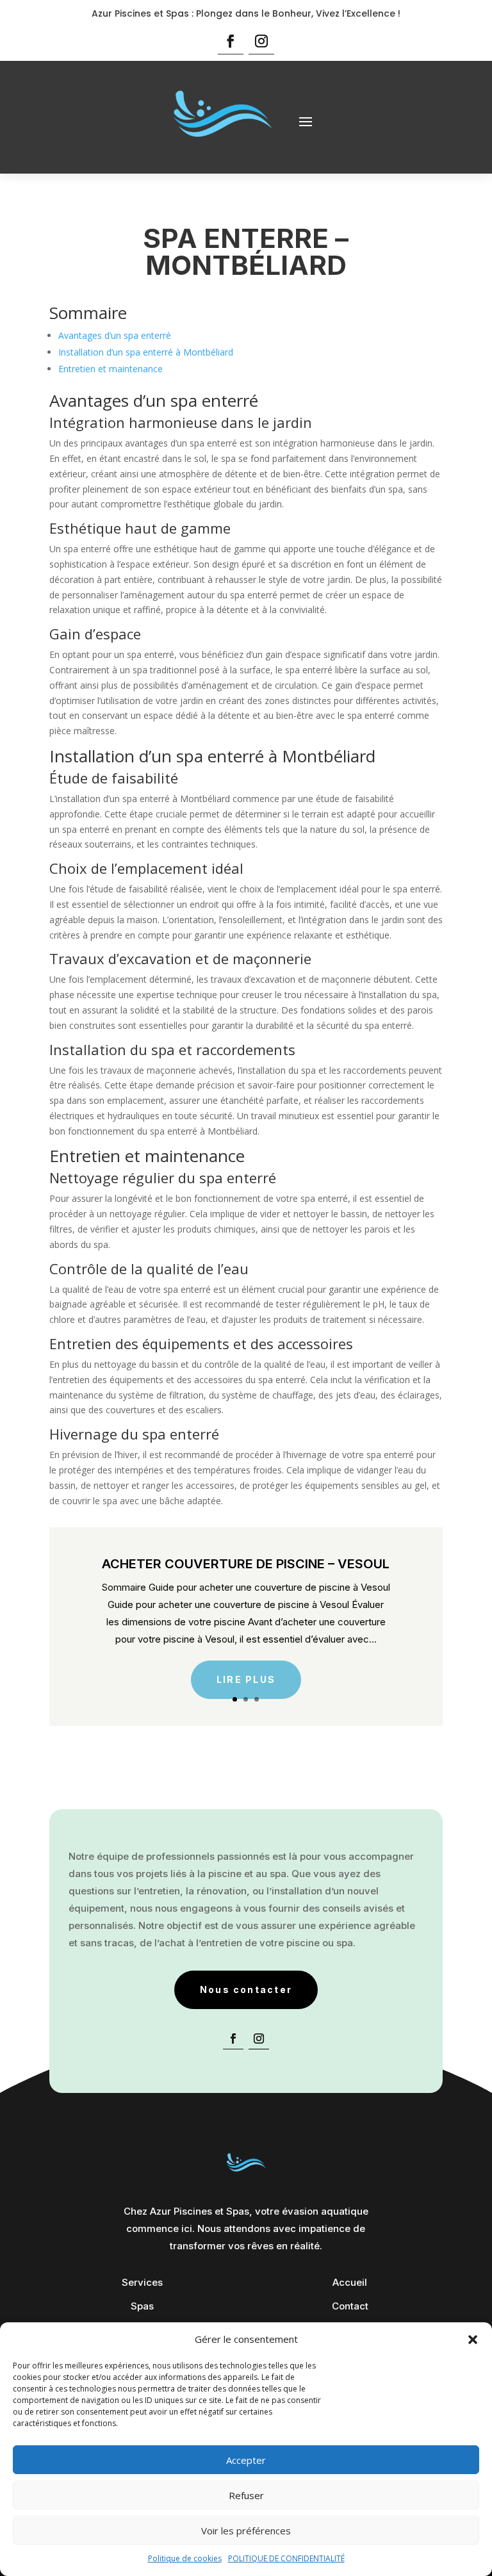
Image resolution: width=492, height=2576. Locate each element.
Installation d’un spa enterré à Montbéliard (146, 352)
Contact (350, 2306)
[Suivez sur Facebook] (231, 41)
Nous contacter (246, 1989)
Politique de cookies (185, 2558)
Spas (142, 2306)
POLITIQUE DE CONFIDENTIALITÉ (286, 2558)
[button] (473, 2340)
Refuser (246, 2495)
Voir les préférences (246, 2531)
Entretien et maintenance (111, 369)
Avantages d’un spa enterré (115, 335)
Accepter (246, 2460)
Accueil (350, 2282)
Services (142, 2282)
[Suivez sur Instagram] (261, 41)
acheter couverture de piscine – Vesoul (246, 1564)
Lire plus (246, 1679)
